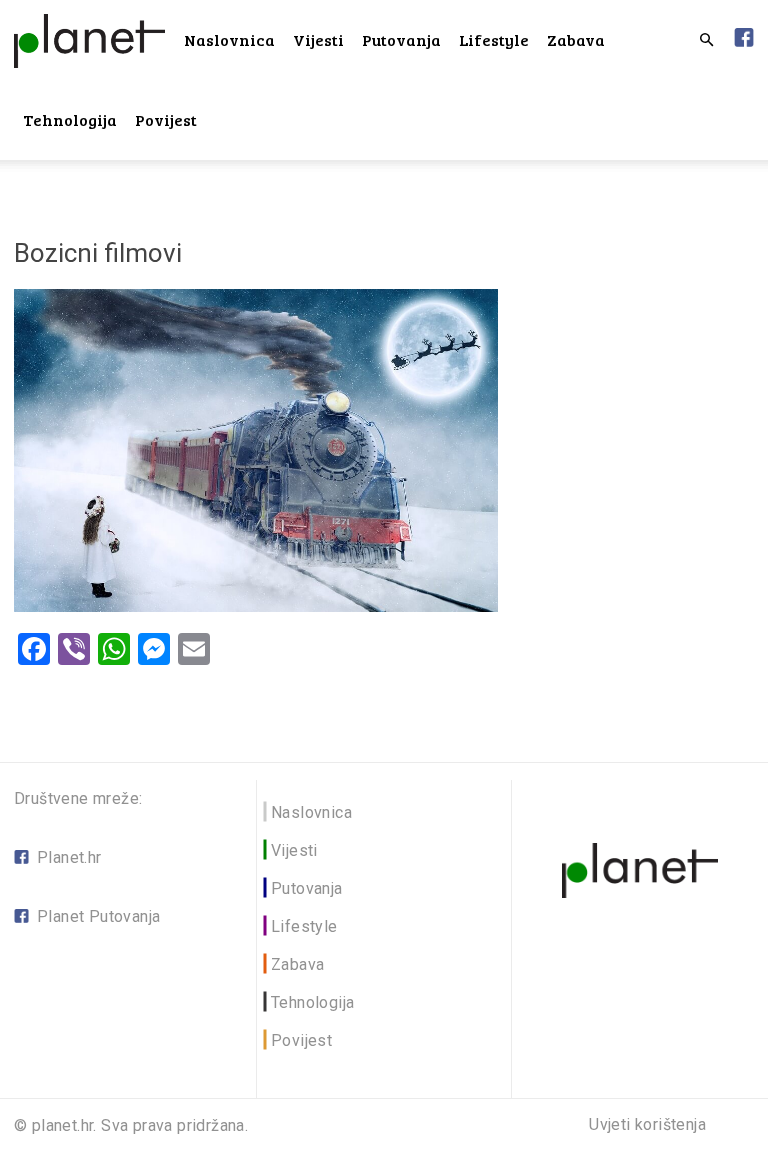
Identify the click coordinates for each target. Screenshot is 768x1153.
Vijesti (318, 39)
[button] (706, 40)
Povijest (166, 119)
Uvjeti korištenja (647, 1125)
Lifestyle (494, 39)
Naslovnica (229, 39)
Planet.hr (69, 857)
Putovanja (401, 39)
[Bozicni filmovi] (256, 606)
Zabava (576, 39)
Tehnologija (70, 119)
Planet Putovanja (98, 916)
